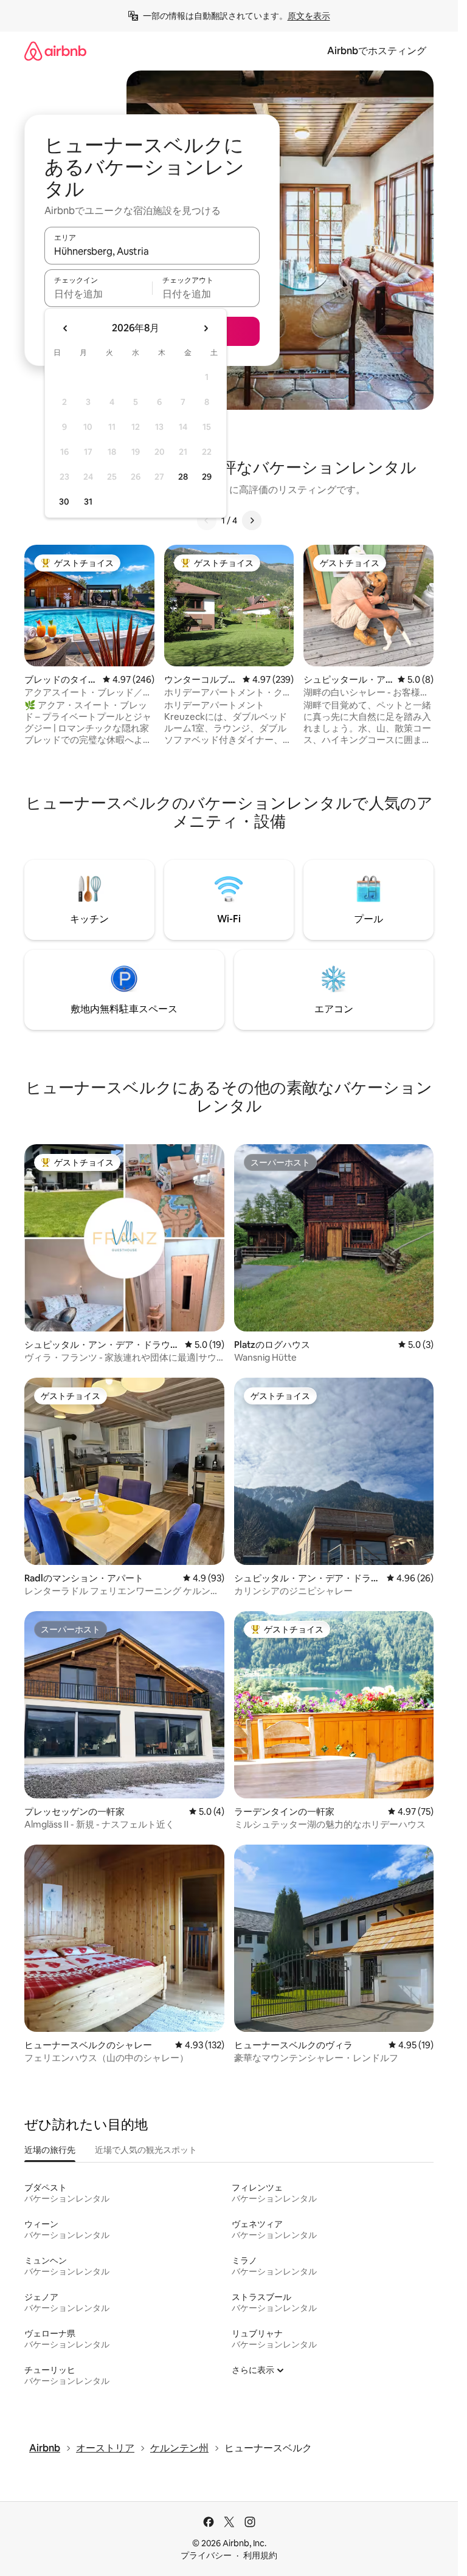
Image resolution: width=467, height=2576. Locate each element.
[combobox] (152, 251)
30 (64, 502)
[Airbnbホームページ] (55, 51)
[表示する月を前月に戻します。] (66, 328)
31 (88, 502)
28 (183, 477)
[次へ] (252, 520)
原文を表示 (309, 16)
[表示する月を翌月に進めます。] (206, 328)
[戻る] (207, 520)
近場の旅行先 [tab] (50, 2150)
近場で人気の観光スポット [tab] (146, 2150)
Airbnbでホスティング (377, 51)
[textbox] (98, 294)
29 (207, 477)
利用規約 (260, 2555)
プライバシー (206, 2555)
